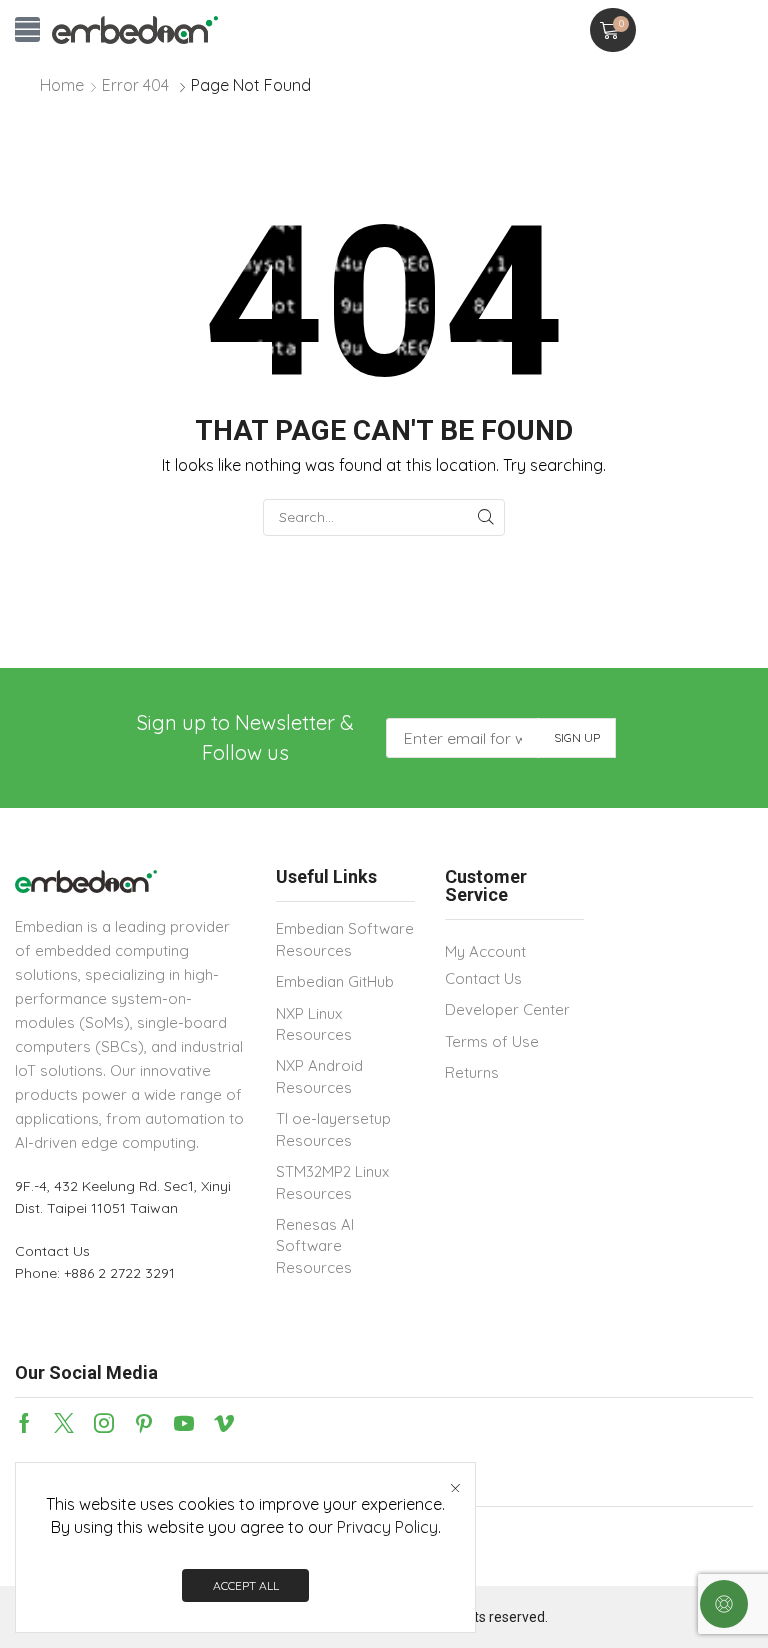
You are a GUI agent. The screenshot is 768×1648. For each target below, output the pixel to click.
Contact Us (52, 1251)
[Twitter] (64, 1423)
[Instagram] (104, 1423)
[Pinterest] (144, 1423)
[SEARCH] (486, 517)
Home (62, 85)
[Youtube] (184, 1423)
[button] (27, 29)
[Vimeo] (224, 1423)
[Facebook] (24, 1423)
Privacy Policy (387, 1527)
